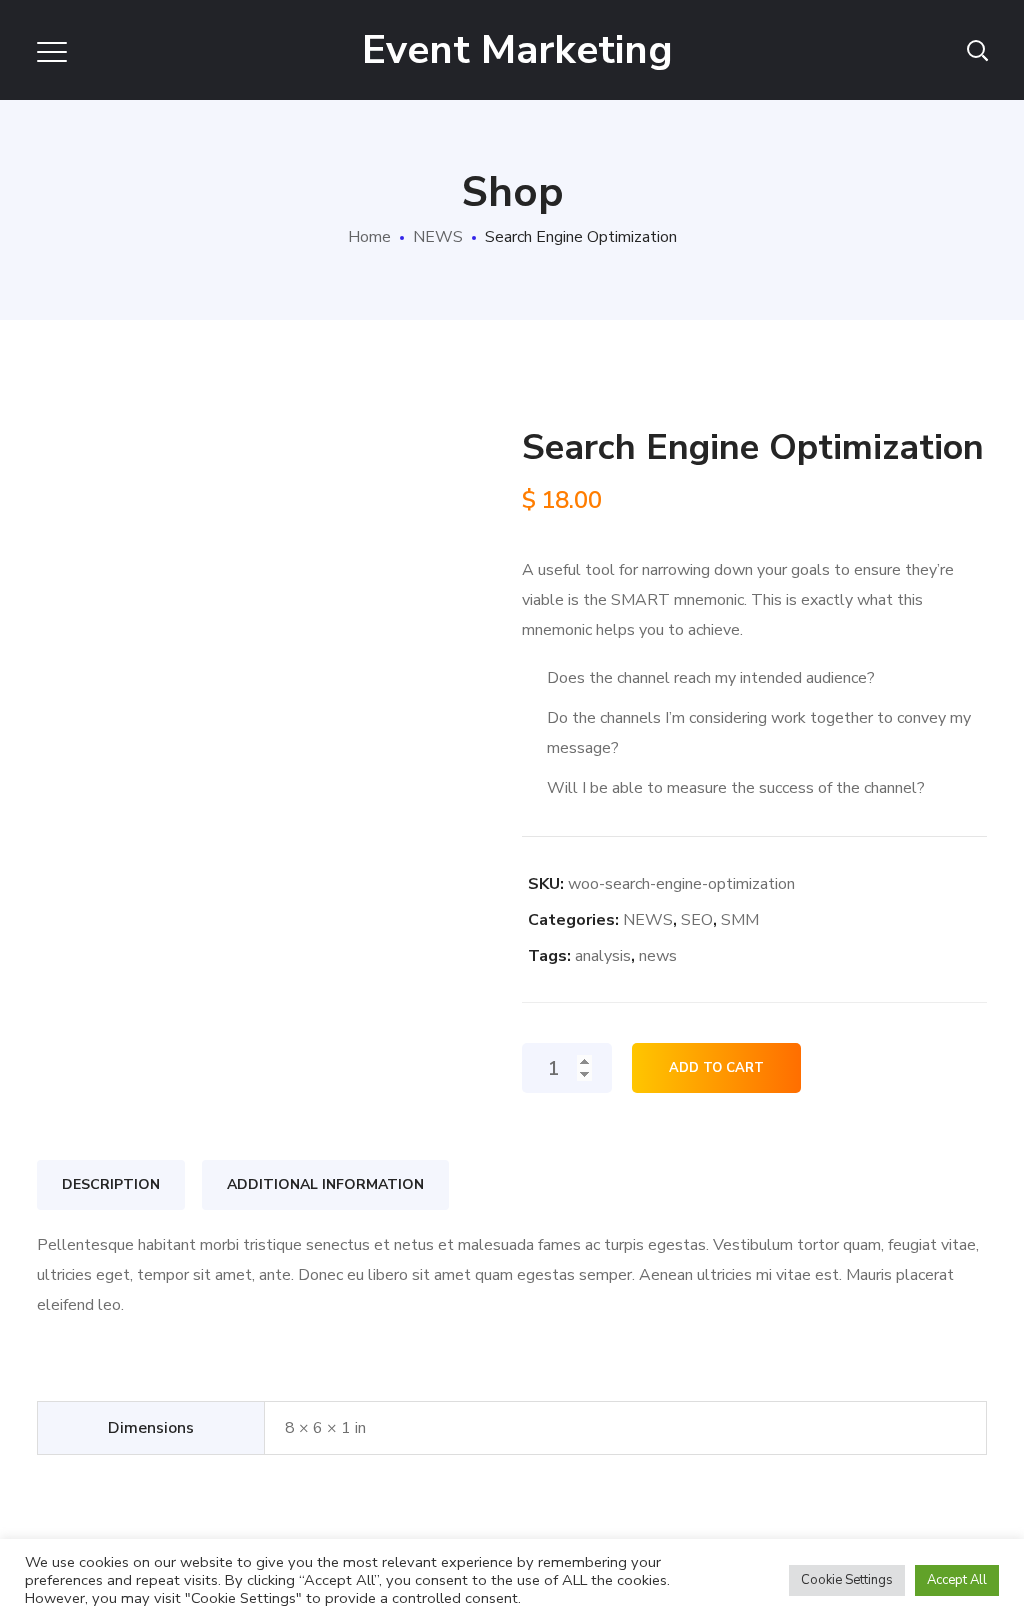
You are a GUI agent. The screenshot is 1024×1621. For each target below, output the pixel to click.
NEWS (438, 237)
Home (369, 237)
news (658, 956)
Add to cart (716, 1068)
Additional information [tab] (325, 1184)
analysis (603, 956)
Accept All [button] (957, 1580)
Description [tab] (111, 1184)
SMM (740, 920)
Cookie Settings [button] (847, 1580)
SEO (697, 920)
